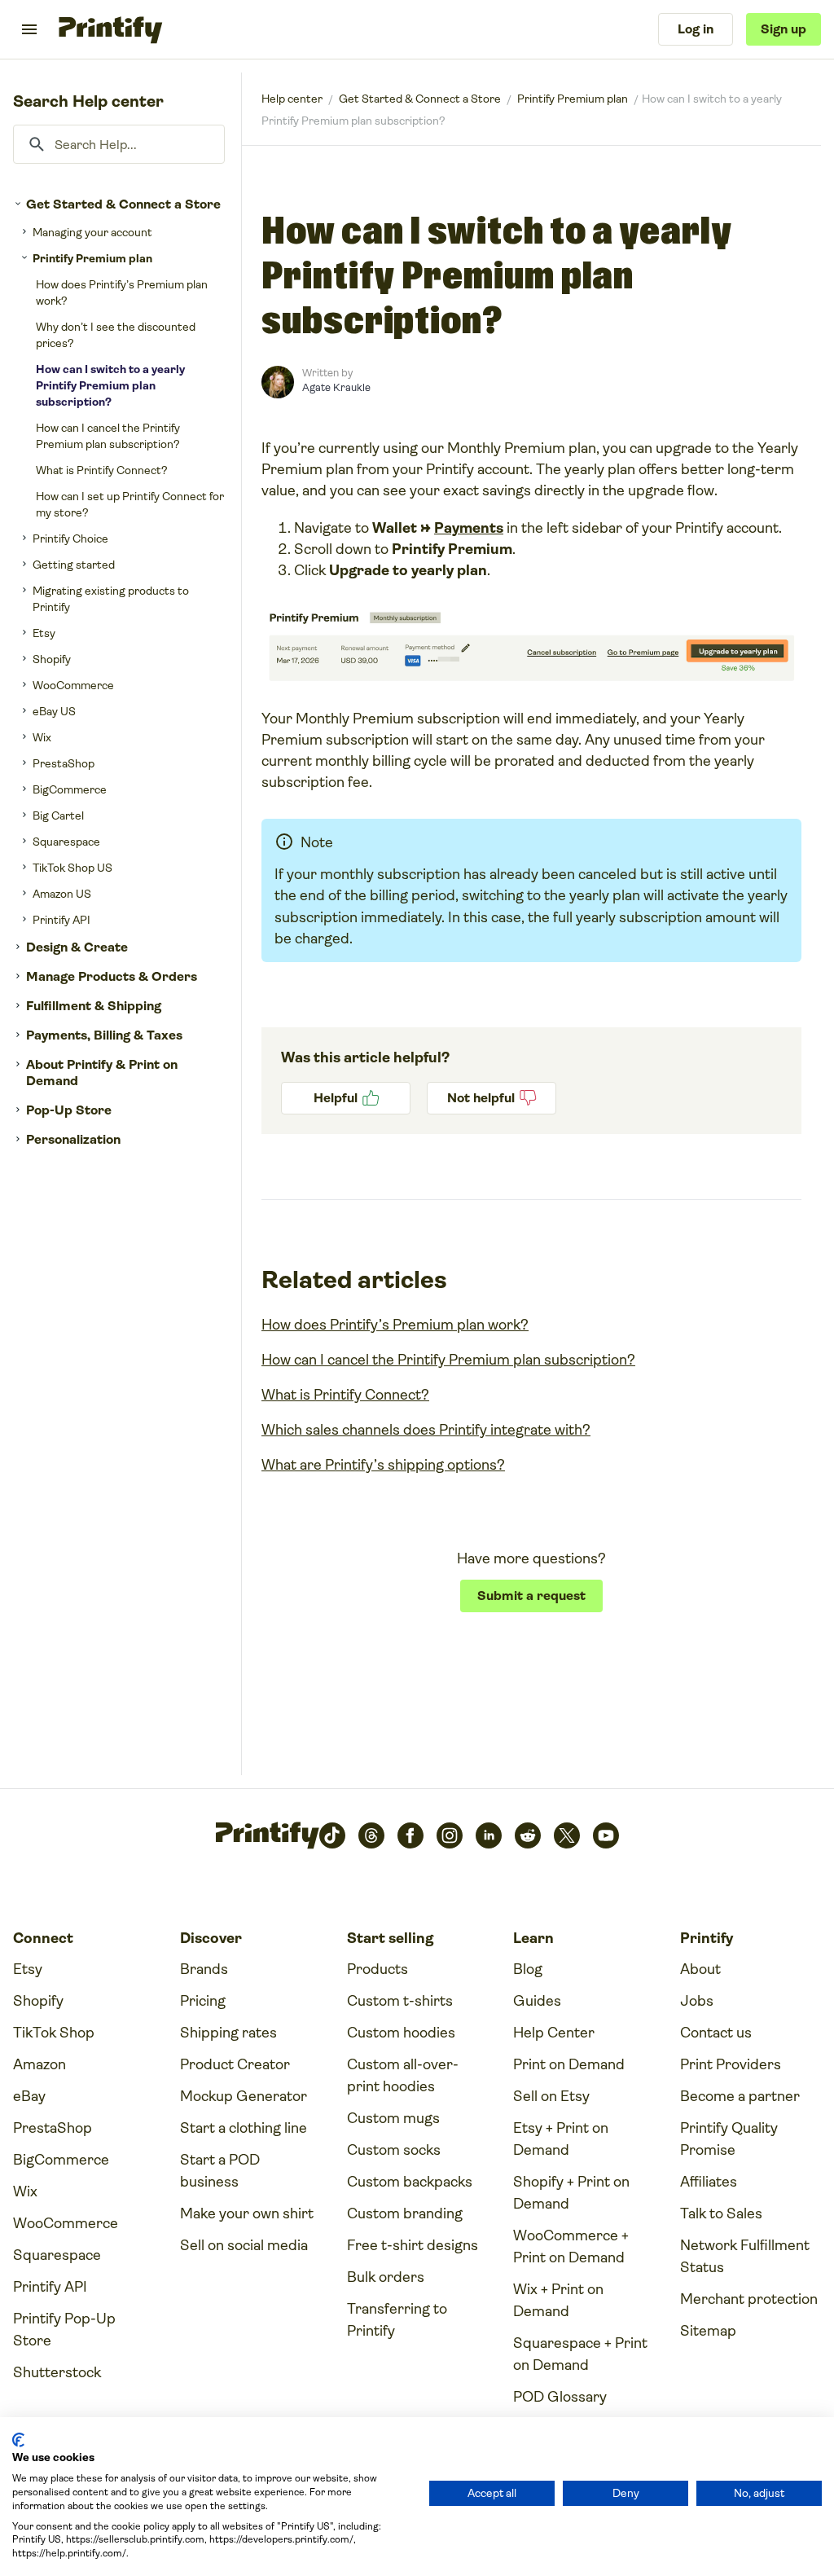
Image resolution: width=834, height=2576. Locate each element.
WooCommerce (73, 685)
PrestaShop (64, 763)
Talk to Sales (721, 2213)
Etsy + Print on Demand (561, 2139)
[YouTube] (606, 1835)
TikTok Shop (54, 2033)
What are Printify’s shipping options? (383, 1465)
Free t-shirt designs (413, 2245)
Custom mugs (393, 2118)
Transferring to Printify (397, 2320)
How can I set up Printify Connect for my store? (130, 504)
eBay (29, 2096)
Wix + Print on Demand (558, 2300)
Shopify (52, 659)
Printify (292, 99)
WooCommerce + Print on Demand (571, 2246)
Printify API (61, 920)
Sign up (784, 29)
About (700, 1969)
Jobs (697, 2001)
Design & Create (77, 947)
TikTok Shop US (72, 868)
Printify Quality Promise (729, 2139)
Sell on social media (244, 2245)
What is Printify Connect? (102, 470)
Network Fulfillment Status (745, 2256)
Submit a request (531, 1596)
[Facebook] (410, 1835)
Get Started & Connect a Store (123, 204)
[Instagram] (450, 1835)
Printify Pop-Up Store (64, 2330)
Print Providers (731, 2064)
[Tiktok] (332, 1835)
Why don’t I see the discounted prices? (116, 335)
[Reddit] (528, 1835)
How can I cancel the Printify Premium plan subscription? (108, 436)
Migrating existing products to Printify (111, 599)
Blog (528, 1969)
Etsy (44, 633)
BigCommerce (70, 789)
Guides (537, 2001)
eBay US (54, 711)
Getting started (74, 565)
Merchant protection (749, 2299)
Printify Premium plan (92, 258)
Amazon (40, 2064)
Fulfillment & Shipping (94, 1006)
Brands (204, 1969)
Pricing (203, 2001)
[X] (567, 1835)
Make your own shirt (247, 2213)
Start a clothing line (244, 2128)
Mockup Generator (244, 2096)
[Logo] (110, 29)
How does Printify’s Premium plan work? (122, 292)
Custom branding (405, 2213)
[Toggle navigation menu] (29, 29)
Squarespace (66, 842)
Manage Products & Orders (112, 976)
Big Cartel (58, 815)
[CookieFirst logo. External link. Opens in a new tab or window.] (18, 2440)
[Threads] (371, 1835)
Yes (346, 1098)
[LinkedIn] (489, 1835)
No (492, 1098)
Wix (42, 737)
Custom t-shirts (400, 2001)
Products (377, 1969)
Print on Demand (569, 2064)
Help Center (554, 2033)
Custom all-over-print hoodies (403, 2075)
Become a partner (740, 2096)
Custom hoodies (401, 2033)
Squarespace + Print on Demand (580, 2354)
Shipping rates (228, 2033)
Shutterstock (57, 2372)
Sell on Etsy (551, 2096)
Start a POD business (220, 2171)
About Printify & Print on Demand (102, 1073)
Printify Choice (70, 538)
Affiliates (709, 2182)
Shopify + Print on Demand (571, 2193)
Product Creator (235, 2064)
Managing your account (92, 232)
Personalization (73, 1139)
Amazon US (62, 894)
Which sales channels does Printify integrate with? (426, 1430)
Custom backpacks (410, 2182)
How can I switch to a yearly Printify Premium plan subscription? (110, 385)
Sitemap (708, 2331)
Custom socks (394, 2150)
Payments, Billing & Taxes (104, 1035)
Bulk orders (386, 2277)
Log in (696, 29)
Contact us (716, 2033)
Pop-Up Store (69, 1110)
